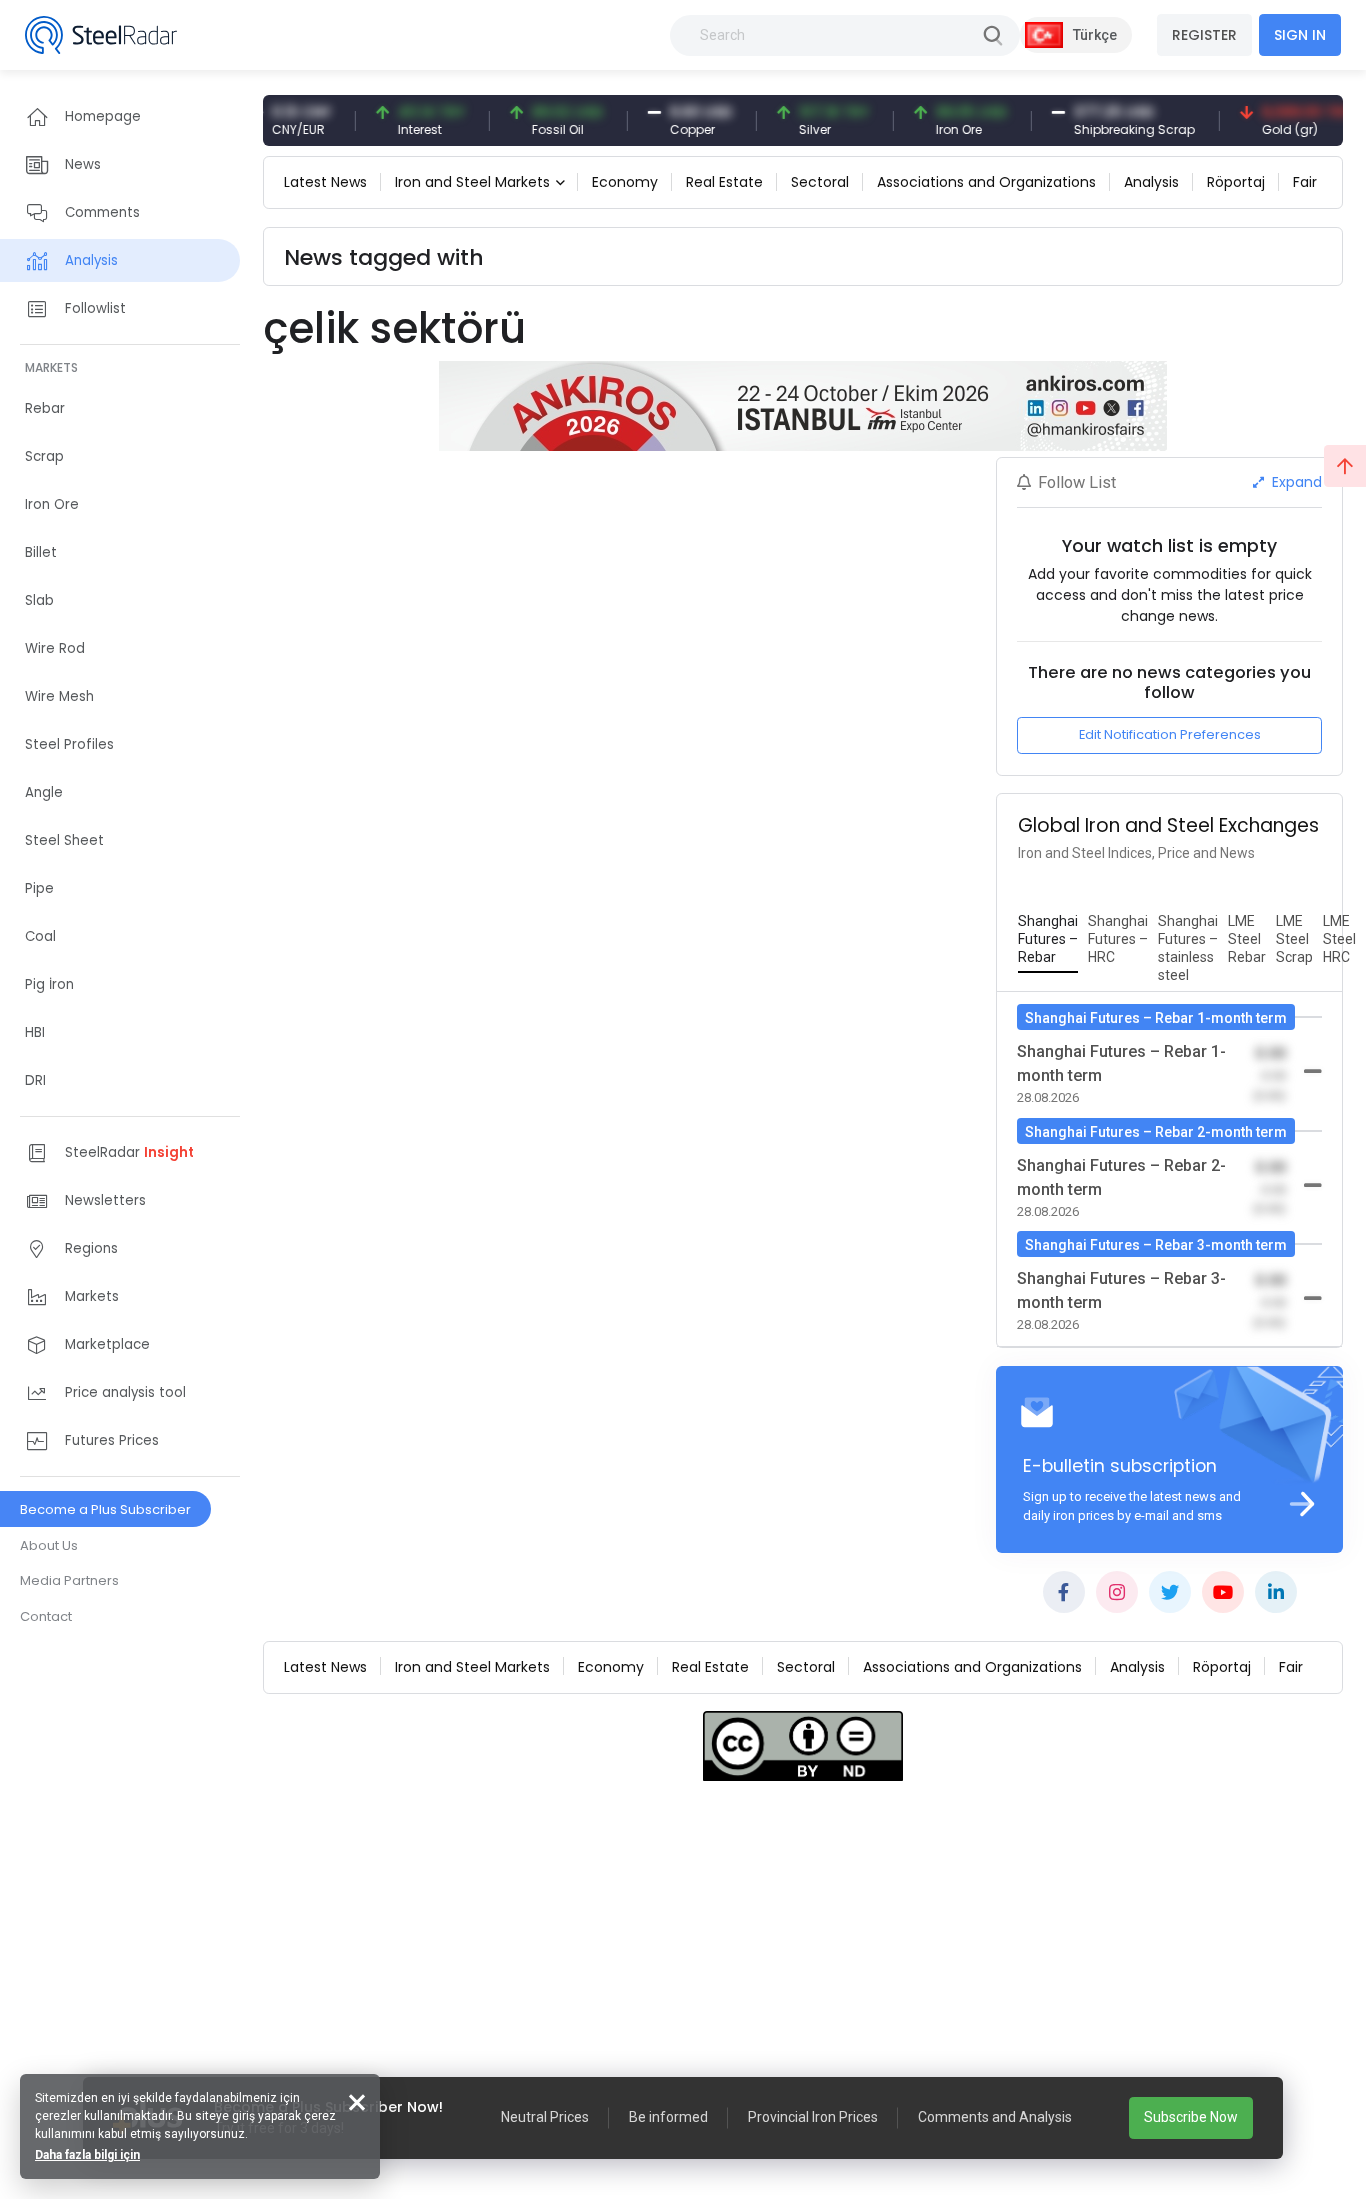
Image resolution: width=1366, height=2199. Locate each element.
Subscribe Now (1191, 2117)
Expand (1295, 482)
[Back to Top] (1345, 466)
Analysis (1151, 182)
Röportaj (1236, 182)
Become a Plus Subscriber (105, 1509)
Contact (46, 1616)
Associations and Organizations (986, 182)
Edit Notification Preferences (1170, 734)
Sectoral (820, 182)
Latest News (325, 182)
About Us (49, 1545)
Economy (625, 182)
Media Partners (69, 1580)
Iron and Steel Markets (472, 182)
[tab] (1048, 940)
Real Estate (724, 182)
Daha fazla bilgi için (87, 2155)
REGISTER (1204, 35)
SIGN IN (1300, 35)
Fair (1305, 182)
